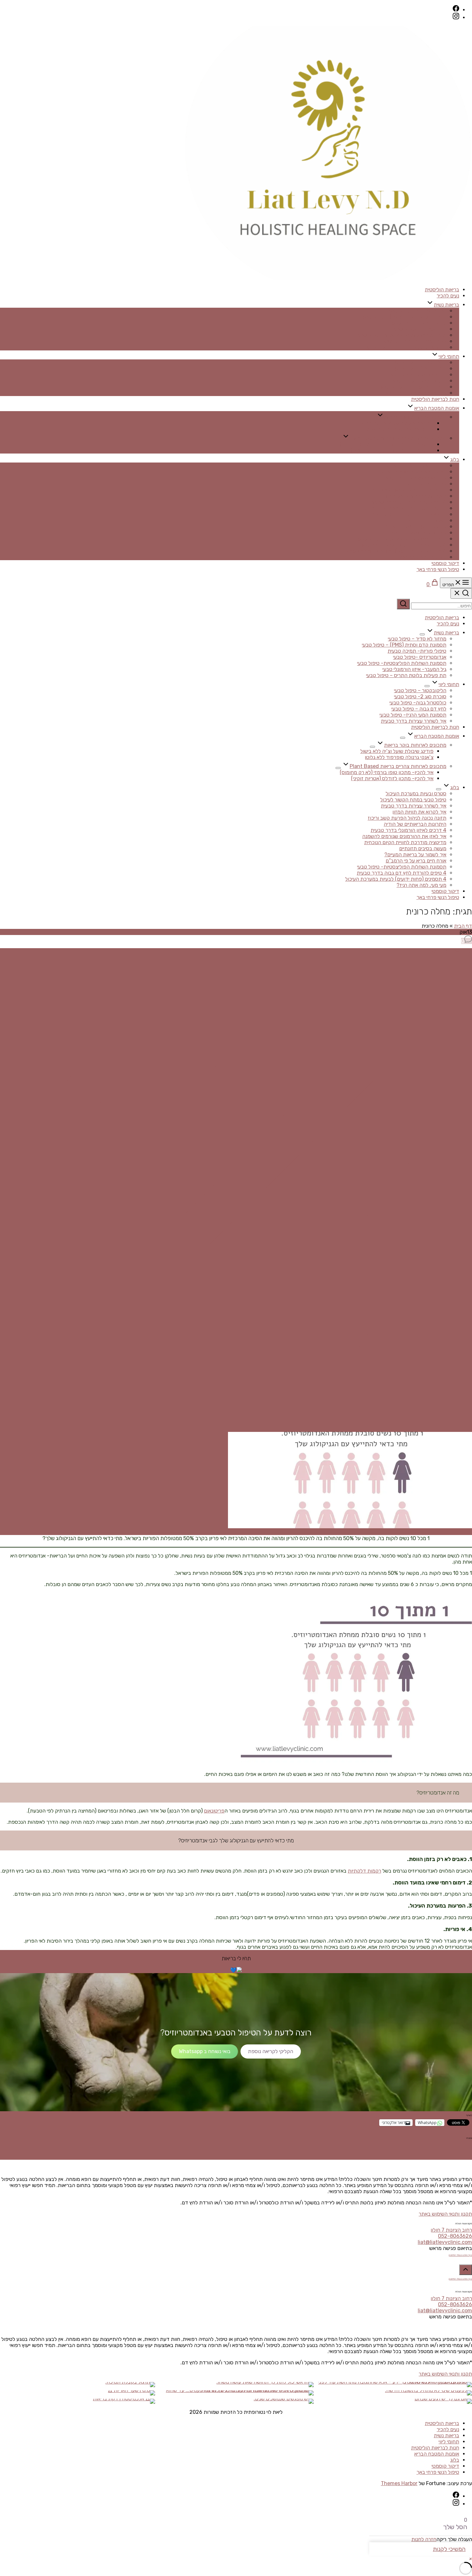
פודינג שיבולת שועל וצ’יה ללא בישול (397, 423)
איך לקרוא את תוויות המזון (419, 484)
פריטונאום (214, 1811)
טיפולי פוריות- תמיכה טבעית (417, 323)
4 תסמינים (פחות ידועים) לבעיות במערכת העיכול (396, 551)
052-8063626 (455, 2236)
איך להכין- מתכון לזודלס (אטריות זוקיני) (392, 450)
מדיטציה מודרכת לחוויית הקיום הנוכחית (405, 514)
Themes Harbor (399, 2483)
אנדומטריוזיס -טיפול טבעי (420, 329)
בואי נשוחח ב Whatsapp (205, 2051)
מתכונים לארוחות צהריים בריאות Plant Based (398, 438)
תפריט (448, 585)
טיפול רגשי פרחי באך (438, 569)
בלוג (455, 459)
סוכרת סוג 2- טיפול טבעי (420, 369)
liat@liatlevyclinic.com (445, 2242)
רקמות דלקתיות (364, 1871)
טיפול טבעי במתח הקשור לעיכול (413, 472)
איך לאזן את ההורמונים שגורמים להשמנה (404, 508)
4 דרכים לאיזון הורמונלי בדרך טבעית (408, 502)
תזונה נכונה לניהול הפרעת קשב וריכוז (407, 490)
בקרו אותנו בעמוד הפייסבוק (460, 2255)
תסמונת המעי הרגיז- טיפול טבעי (413, 387)
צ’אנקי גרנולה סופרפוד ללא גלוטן (399, 429)
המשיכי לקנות (449, 2549)
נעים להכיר (448, 296)
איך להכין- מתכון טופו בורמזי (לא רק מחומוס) (387, 444)
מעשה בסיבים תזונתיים (423, 520)
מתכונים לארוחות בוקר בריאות (415, 417)
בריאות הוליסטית (442, 290)
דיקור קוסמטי (445, 563)
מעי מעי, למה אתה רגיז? (421, 557)
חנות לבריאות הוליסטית (435, 399)
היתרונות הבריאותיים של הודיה (415, 496)
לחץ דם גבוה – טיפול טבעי (419, 381)
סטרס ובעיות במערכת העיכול (416, 466)
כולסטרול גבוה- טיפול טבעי (418, 375)
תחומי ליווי (449, 356)
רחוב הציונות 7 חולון (451, 2230)
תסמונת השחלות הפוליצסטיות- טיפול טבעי (402, 335)
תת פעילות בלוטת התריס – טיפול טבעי (406, 347)
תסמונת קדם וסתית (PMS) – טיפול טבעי (404, 317)
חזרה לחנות (424, 2539)
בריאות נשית (446, 305)
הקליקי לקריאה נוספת (271, 2051)
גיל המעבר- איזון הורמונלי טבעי (414, 341)
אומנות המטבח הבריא (437, 408)
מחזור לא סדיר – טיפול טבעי (417, 311)
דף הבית (463, 926)
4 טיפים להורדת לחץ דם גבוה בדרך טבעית (402, 545)
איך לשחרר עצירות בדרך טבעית (414, 393)
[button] (471, 2559)
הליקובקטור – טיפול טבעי (420, 362)
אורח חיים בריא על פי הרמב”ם (416, 533)
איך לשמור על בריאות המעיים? (415, 527)
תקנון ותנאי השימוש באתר (445, 2214)
